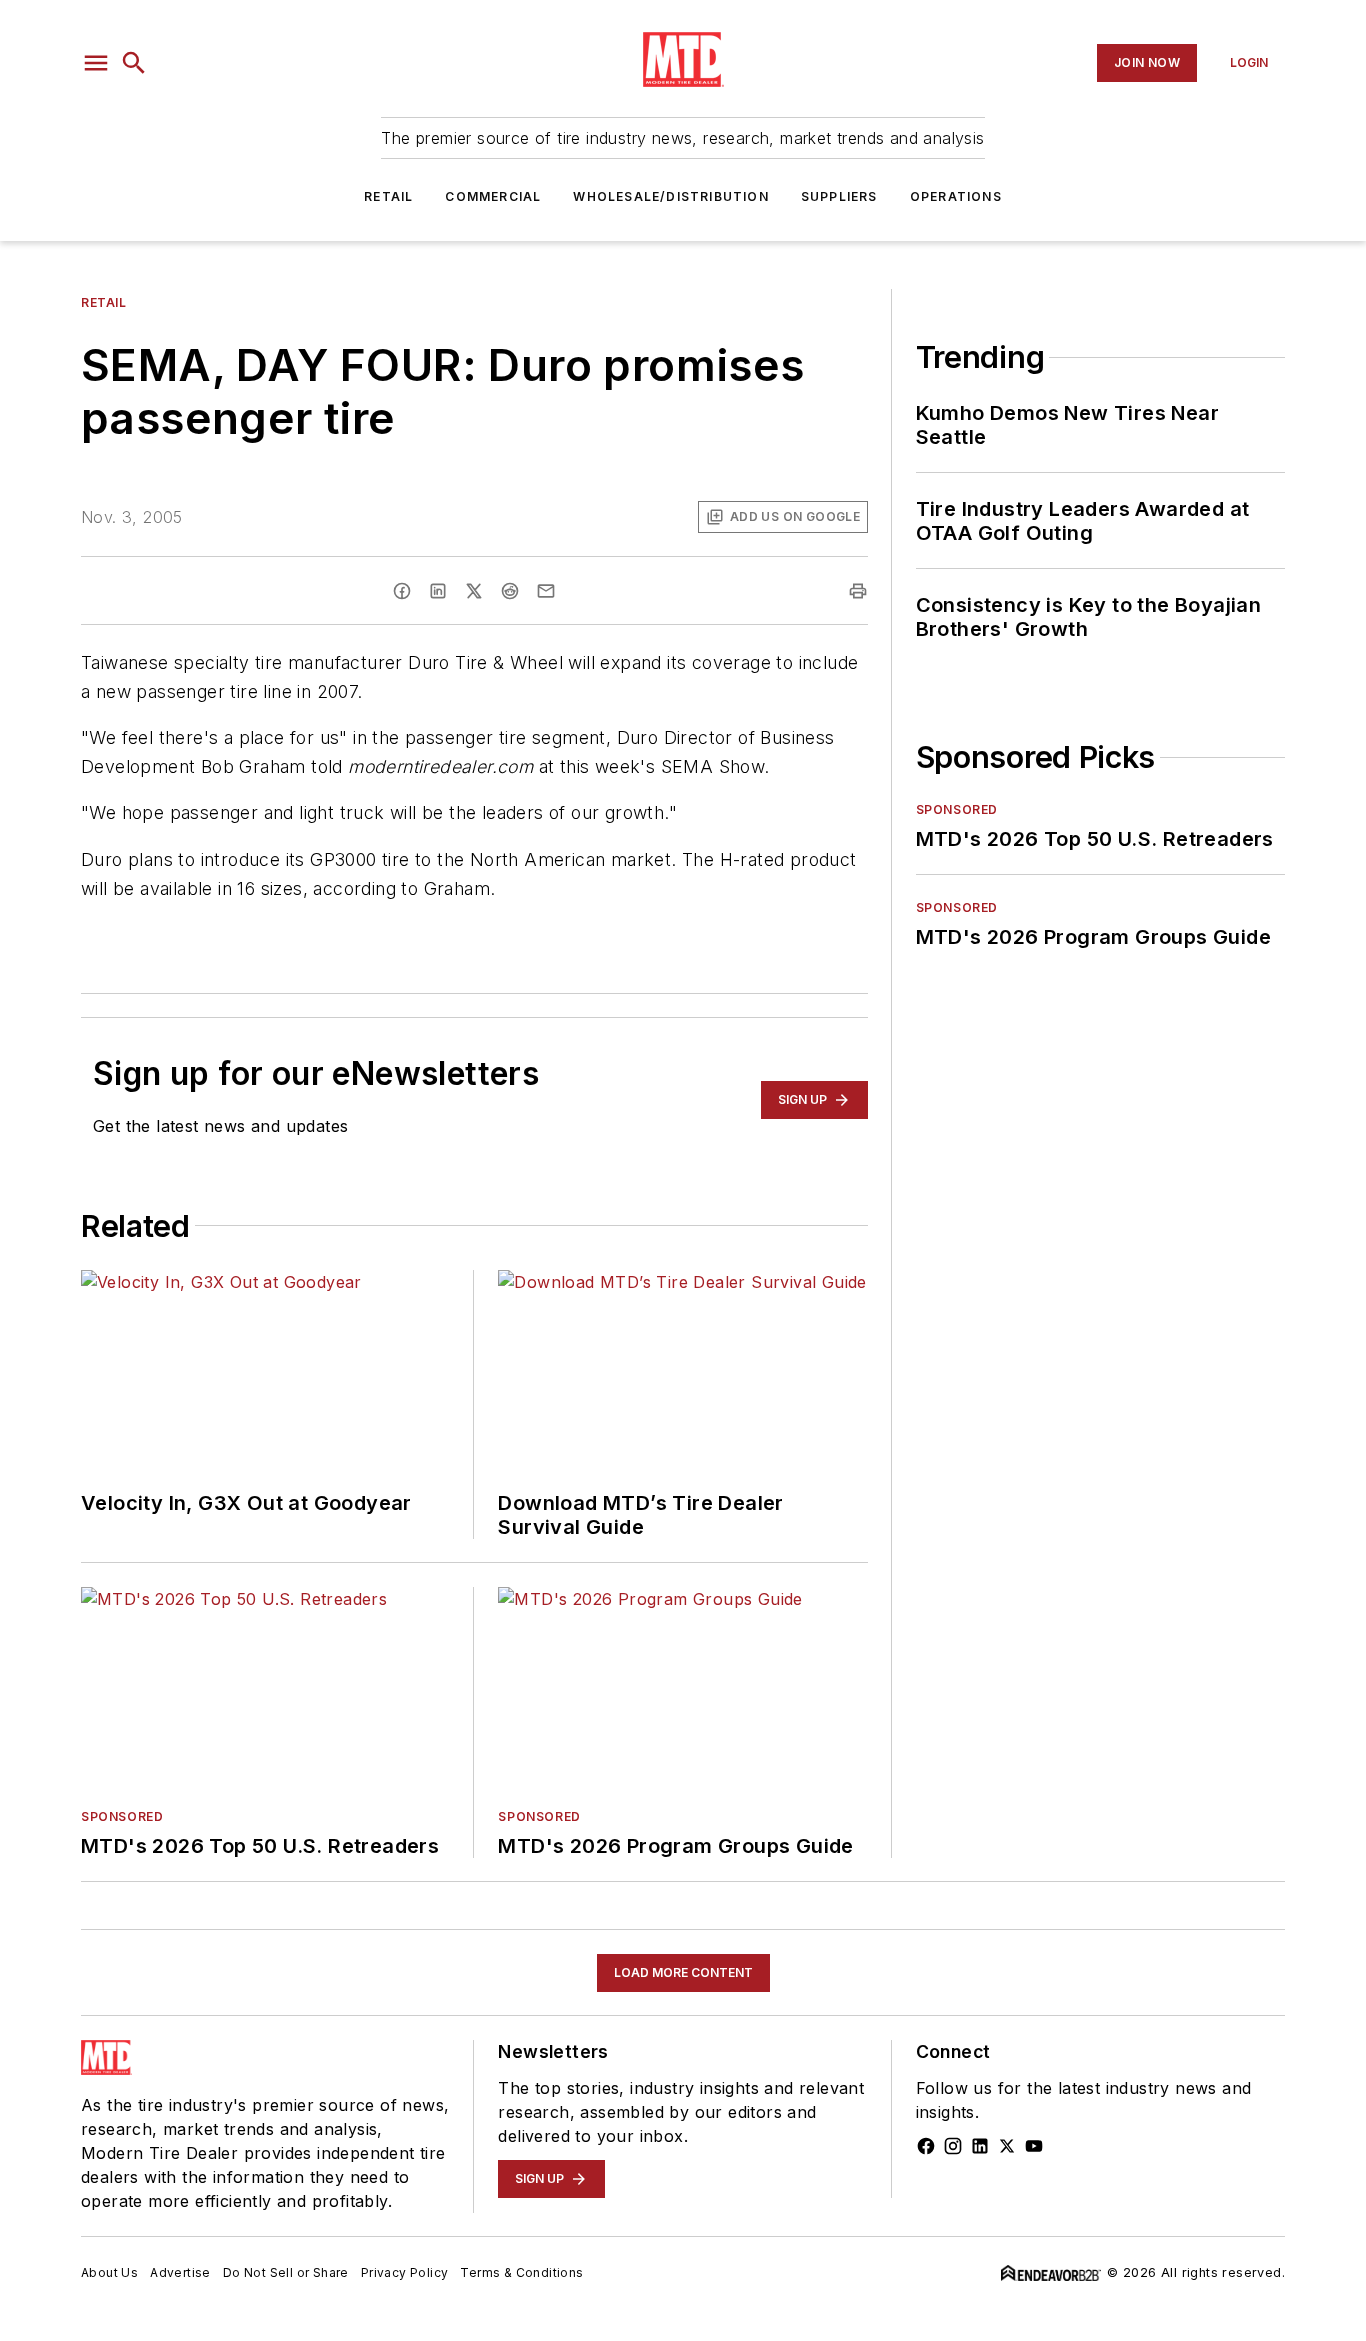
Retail (388, 196)
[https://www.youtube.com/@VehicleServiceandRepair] (1034, 2146)
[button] (96, 63)
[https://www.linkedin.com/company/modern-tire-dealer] (980, 2146)
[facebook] (402, 591)
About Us (109, 2272)
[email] (546, 591)
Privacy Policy (405, 2272)
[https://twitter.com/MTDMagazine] (1007, 2146)
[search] (134, 63)
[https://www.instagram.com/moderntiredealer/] (953, 2146)
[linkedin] (438, 591)
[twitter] (474, 591)
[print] (858, 591)
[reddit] (510, 591)
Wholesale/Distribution (670, 196)
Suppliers (839, 196)
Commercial (493, 196)
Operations (956, 196)
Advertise (180, 2272)
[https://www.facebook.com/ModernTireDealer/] (926, 2146)
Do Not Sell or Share (286, 2272)
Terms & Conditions (521, 2272)
